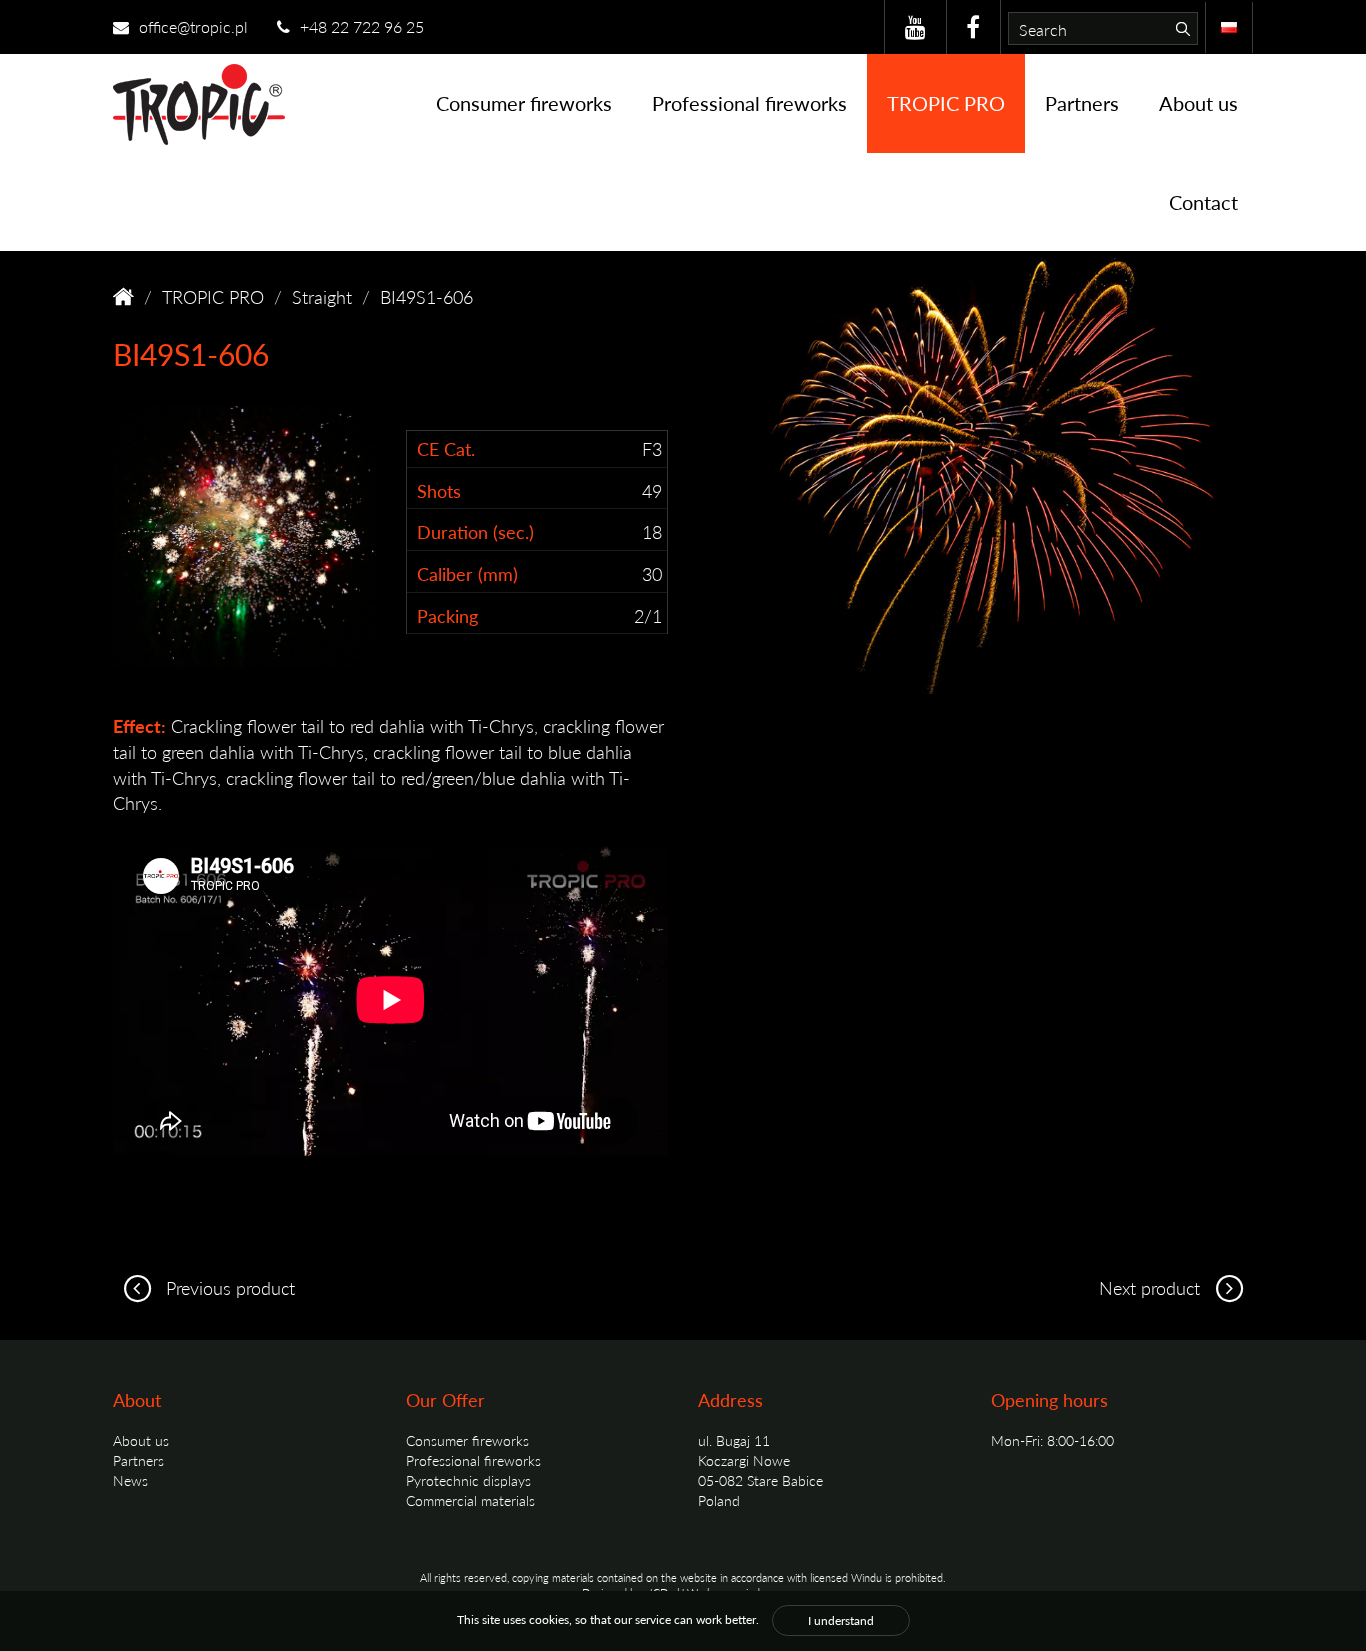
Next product (1152, 1287)
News (130, 1480)
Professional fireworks (749, 103)
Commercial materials (470, 1500)
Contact (1203, 202)
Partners (1082, 103)
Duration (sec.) (475, 531)
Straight (322, 296)
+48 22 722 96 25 (360, 26)
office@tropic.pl (191, 26)
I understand (841, 1620)
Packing (447, 615)
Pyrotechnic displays (468, 1480)
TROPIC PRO (946, 103)
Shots (439, 490)
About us (1198, 103)
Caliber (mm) (467, 573)
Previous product (228, 1287)
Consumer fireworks (524, 103)
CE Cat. (446, 448)
